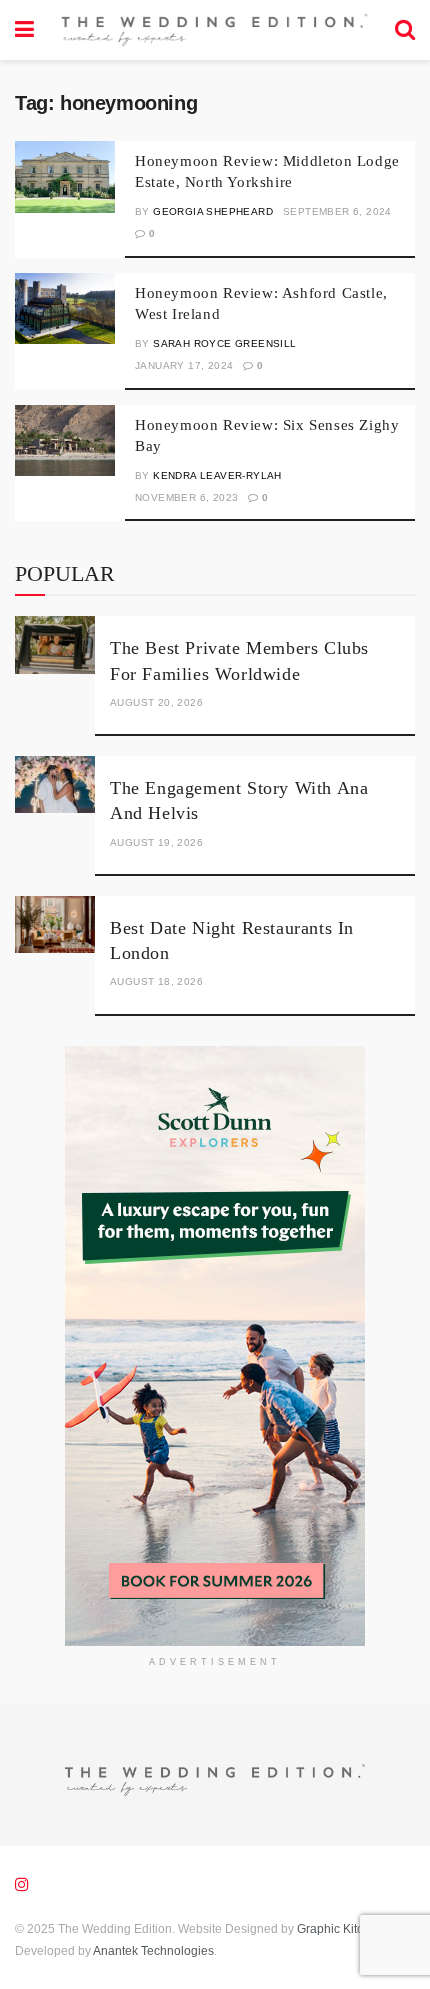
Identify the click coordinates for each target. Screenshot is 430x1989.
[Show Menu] (24, 30)
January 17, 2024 (184, 365)
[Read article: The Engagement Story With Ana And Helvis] (55, 784)
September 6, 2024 (337, 211)
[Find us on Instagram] (22, 1884)
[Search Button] (405, 30)
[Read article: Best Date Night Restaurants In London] (55, 924)
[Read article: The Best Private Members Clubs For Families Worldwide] (55, 644)
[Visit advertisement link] (215, 1346)
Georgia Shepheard (213, 211)
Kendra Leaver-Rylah (217, 475)
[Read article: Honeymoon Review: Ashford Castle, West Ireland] (65, 309)
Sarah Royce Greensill (224, 343)
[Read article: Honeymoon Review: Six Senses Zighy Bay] (65, 441)
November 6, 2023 (186, 497)
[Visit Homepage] (214, 30)
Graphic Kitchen (340, 1929)
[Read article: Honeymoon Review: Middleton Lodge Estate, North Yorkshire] (65, 177)
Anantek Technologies (152, 1951)
